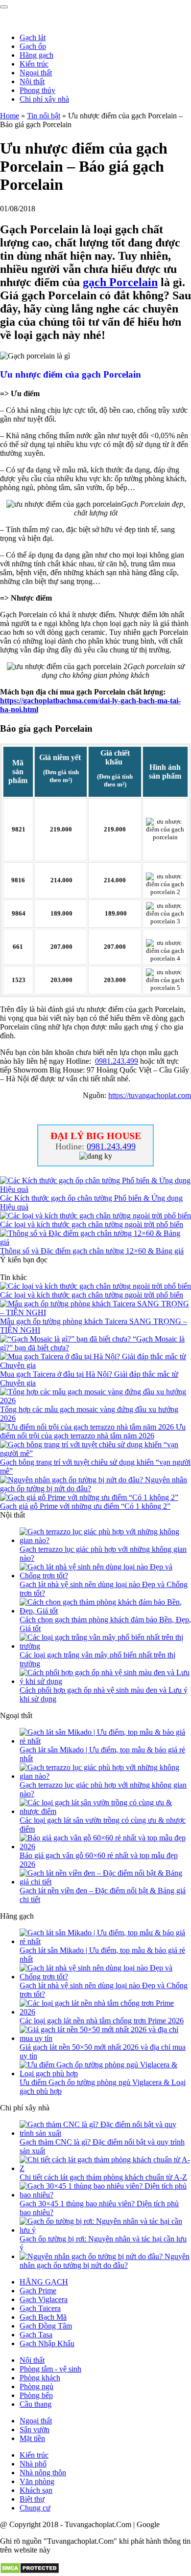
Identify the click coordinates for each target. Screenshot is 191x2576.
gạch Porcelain (120, 282)
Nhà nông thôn (43, 2473)
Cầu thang (36, 2404)
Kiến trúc (34, 64)
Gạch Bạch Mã (43, 2317)
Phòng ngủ (36, 2386)
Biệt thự (32, 2499)
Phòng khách (40, 2378)
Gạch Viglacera (44, 2299)
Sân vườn (35, 2430)
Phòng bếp (36, 2395)
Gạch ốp (33, 46)
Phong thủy (37, 90)
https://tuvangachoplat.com (150, 1095)
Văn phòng (37, 2481)
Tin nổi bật (44, 116)
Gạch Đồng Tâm (46, 2326)
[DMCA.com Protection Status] (30, 2571)
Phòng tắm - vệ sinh (50, 2369)
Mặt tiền (32, 2438)
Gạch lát (33, 37)
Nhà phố (33, 2464)
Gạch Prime (38, 2291)
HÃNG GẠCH (44, 2282)
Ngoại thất (36, 73)
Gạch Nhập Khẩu (47, 2343)
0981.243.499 (117, 1061)
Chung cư (35, 2508)
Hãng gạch (36, 55)
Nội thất (32, 81)
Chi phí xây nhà (44, 99)
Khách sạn (36, 2490)
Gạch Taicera (40, 2308)
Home (10, 116)
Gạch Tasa (36, 2335)
